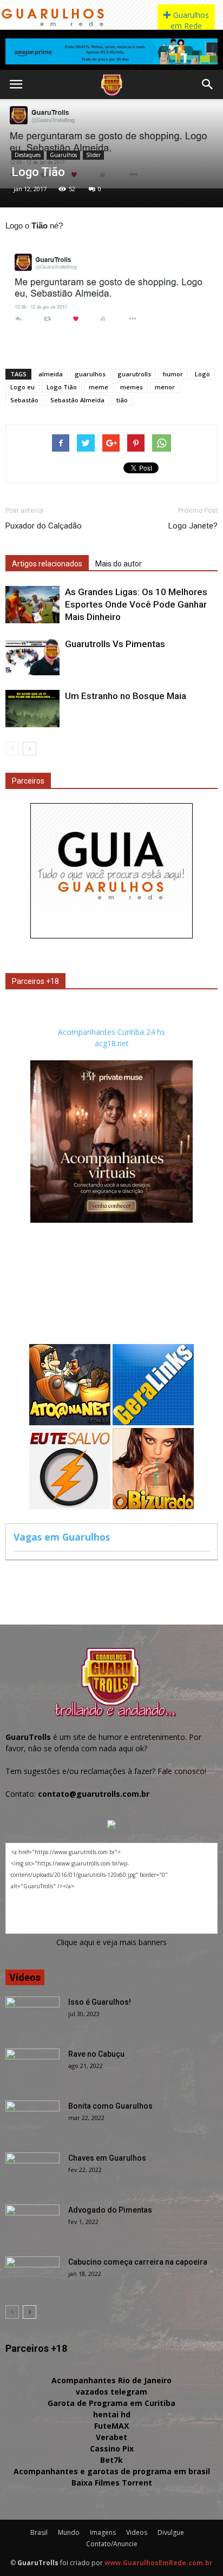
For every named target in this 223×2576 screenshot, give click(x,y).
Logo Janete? (193, 526)
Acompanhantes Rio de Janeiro (111, 2380)
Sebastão (24, 400)
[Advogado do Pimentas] (32, 2223)
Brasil (39, 2532)
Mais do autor (119, 564)
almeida (51, 374)
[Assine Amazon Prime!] (111, 51)
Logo (202, 374)
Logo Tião (62, 387)
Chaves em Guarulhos (107, 2158)
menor (165, 387)
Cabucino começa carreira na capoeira (138, 2262)
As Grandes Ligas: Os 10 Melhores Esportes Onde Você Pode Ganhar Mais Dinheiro (136, 604)
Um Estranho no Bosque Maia (126, 696)
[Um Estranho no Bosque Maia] (32, 709)
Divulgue (171, 2532)
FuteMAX (111, 2426)
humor (173, 374)
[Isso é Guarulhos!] (32, 2016)
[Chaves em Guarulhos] (32, 2171)
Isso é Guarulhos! (100, 2002)
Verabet (111, 2437)
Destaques (28, 155)
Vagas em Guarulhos (62, 1537)
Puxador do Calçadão (44, 526)
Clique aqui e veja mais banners (111, 1942)
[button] (208, 84)
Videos (137, 2532)
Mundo (69, 2532)
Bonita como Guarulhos (110, 2106)
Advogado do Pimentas (110, 2210)
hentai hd (112, 2414)
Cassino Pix (112, 2448)
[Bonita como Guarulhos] (32, 2120)
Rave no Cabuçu (96, 2054)
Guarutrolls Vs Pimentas (115, 644)
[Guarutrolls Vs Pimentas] (32, 657)
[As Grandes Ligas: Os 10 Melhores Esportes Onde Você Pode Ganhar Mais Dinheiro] (32, 605)
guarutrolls (134, 374)
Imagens (103, 2532)
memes (132, 387)
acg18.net (112, 1043)
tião (122, 400)
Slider (93, 155)
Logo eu (22, 387)
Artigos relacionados (47, 564)
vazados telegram (111, 2392)
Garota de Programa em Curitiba (111, 2403)
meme (99, 387)
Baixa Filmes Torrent (112, 2483)
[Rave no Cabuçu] (32, 2068)
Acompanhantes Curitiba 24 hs (111, 1032)
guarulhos (90, 374)
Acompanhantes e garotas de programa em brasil (112, 2471)
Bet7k (111, 2460)
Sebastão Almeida (77, 400)
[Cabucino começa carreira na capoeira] (32, 2275)
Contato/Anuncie (112, 2544)
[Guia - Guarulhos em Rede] (111, 935)
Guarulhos (63, 155)
